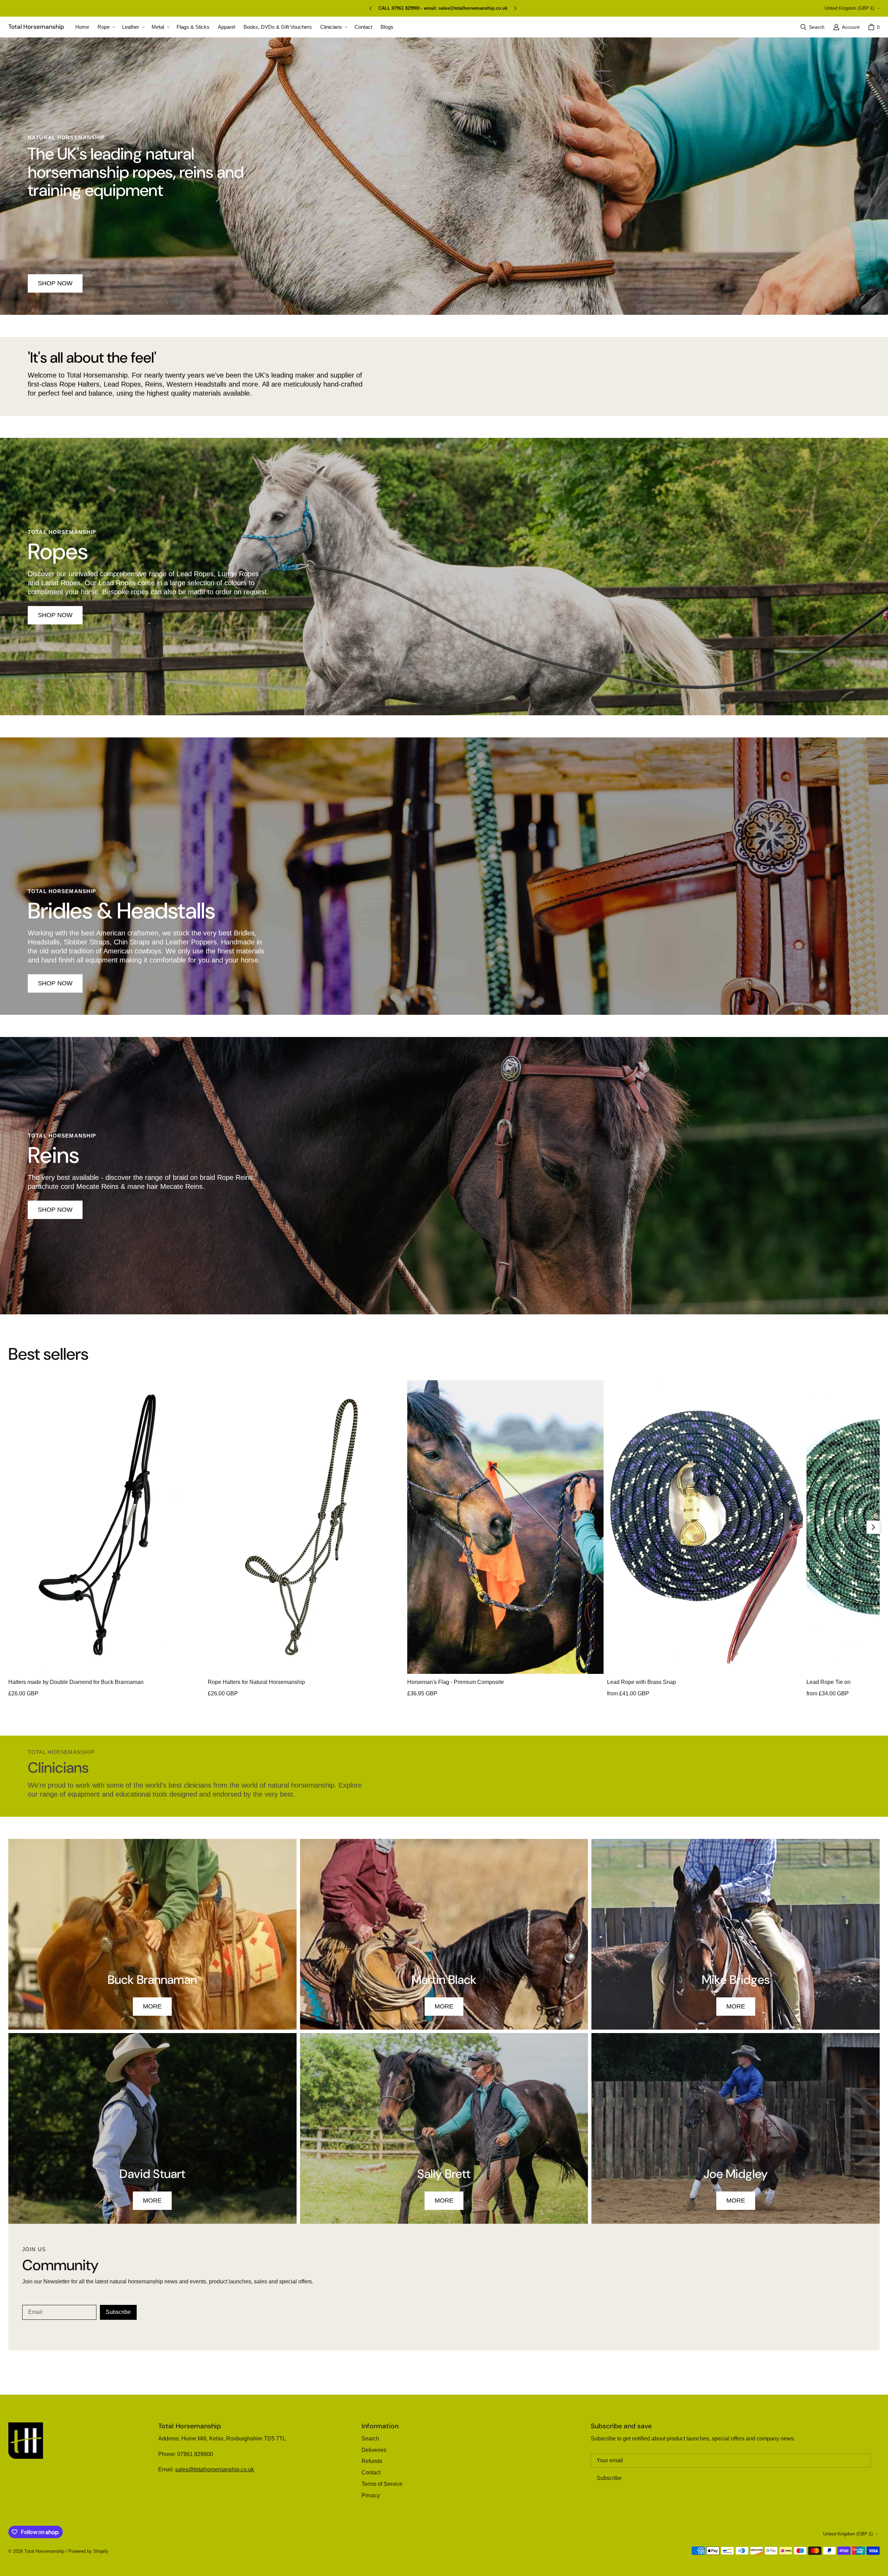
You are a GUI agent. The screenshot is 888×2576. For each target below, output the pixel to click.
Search (370, 2439)
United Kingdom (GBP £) (849, 8)
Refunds (372, 2461)
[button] (106, 27)
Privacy (371, 2495)
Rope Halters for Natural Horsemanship (256, 1682)
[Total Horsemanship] (26, 2441)
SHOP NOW (55, 615)
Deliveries (374, 2450)
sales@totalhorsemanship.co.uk (215, 2469)
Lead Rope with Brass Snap (642, 1682)
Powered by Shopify (88, 2551)
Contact (371, 2473)
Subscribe (118, 2312)
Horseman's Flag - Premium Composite (456, 1682)
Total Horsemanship (44, 2551)
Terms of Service (382, 2484)
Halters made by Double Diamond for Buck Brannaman (76, 1682)
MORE (152, 2006)
